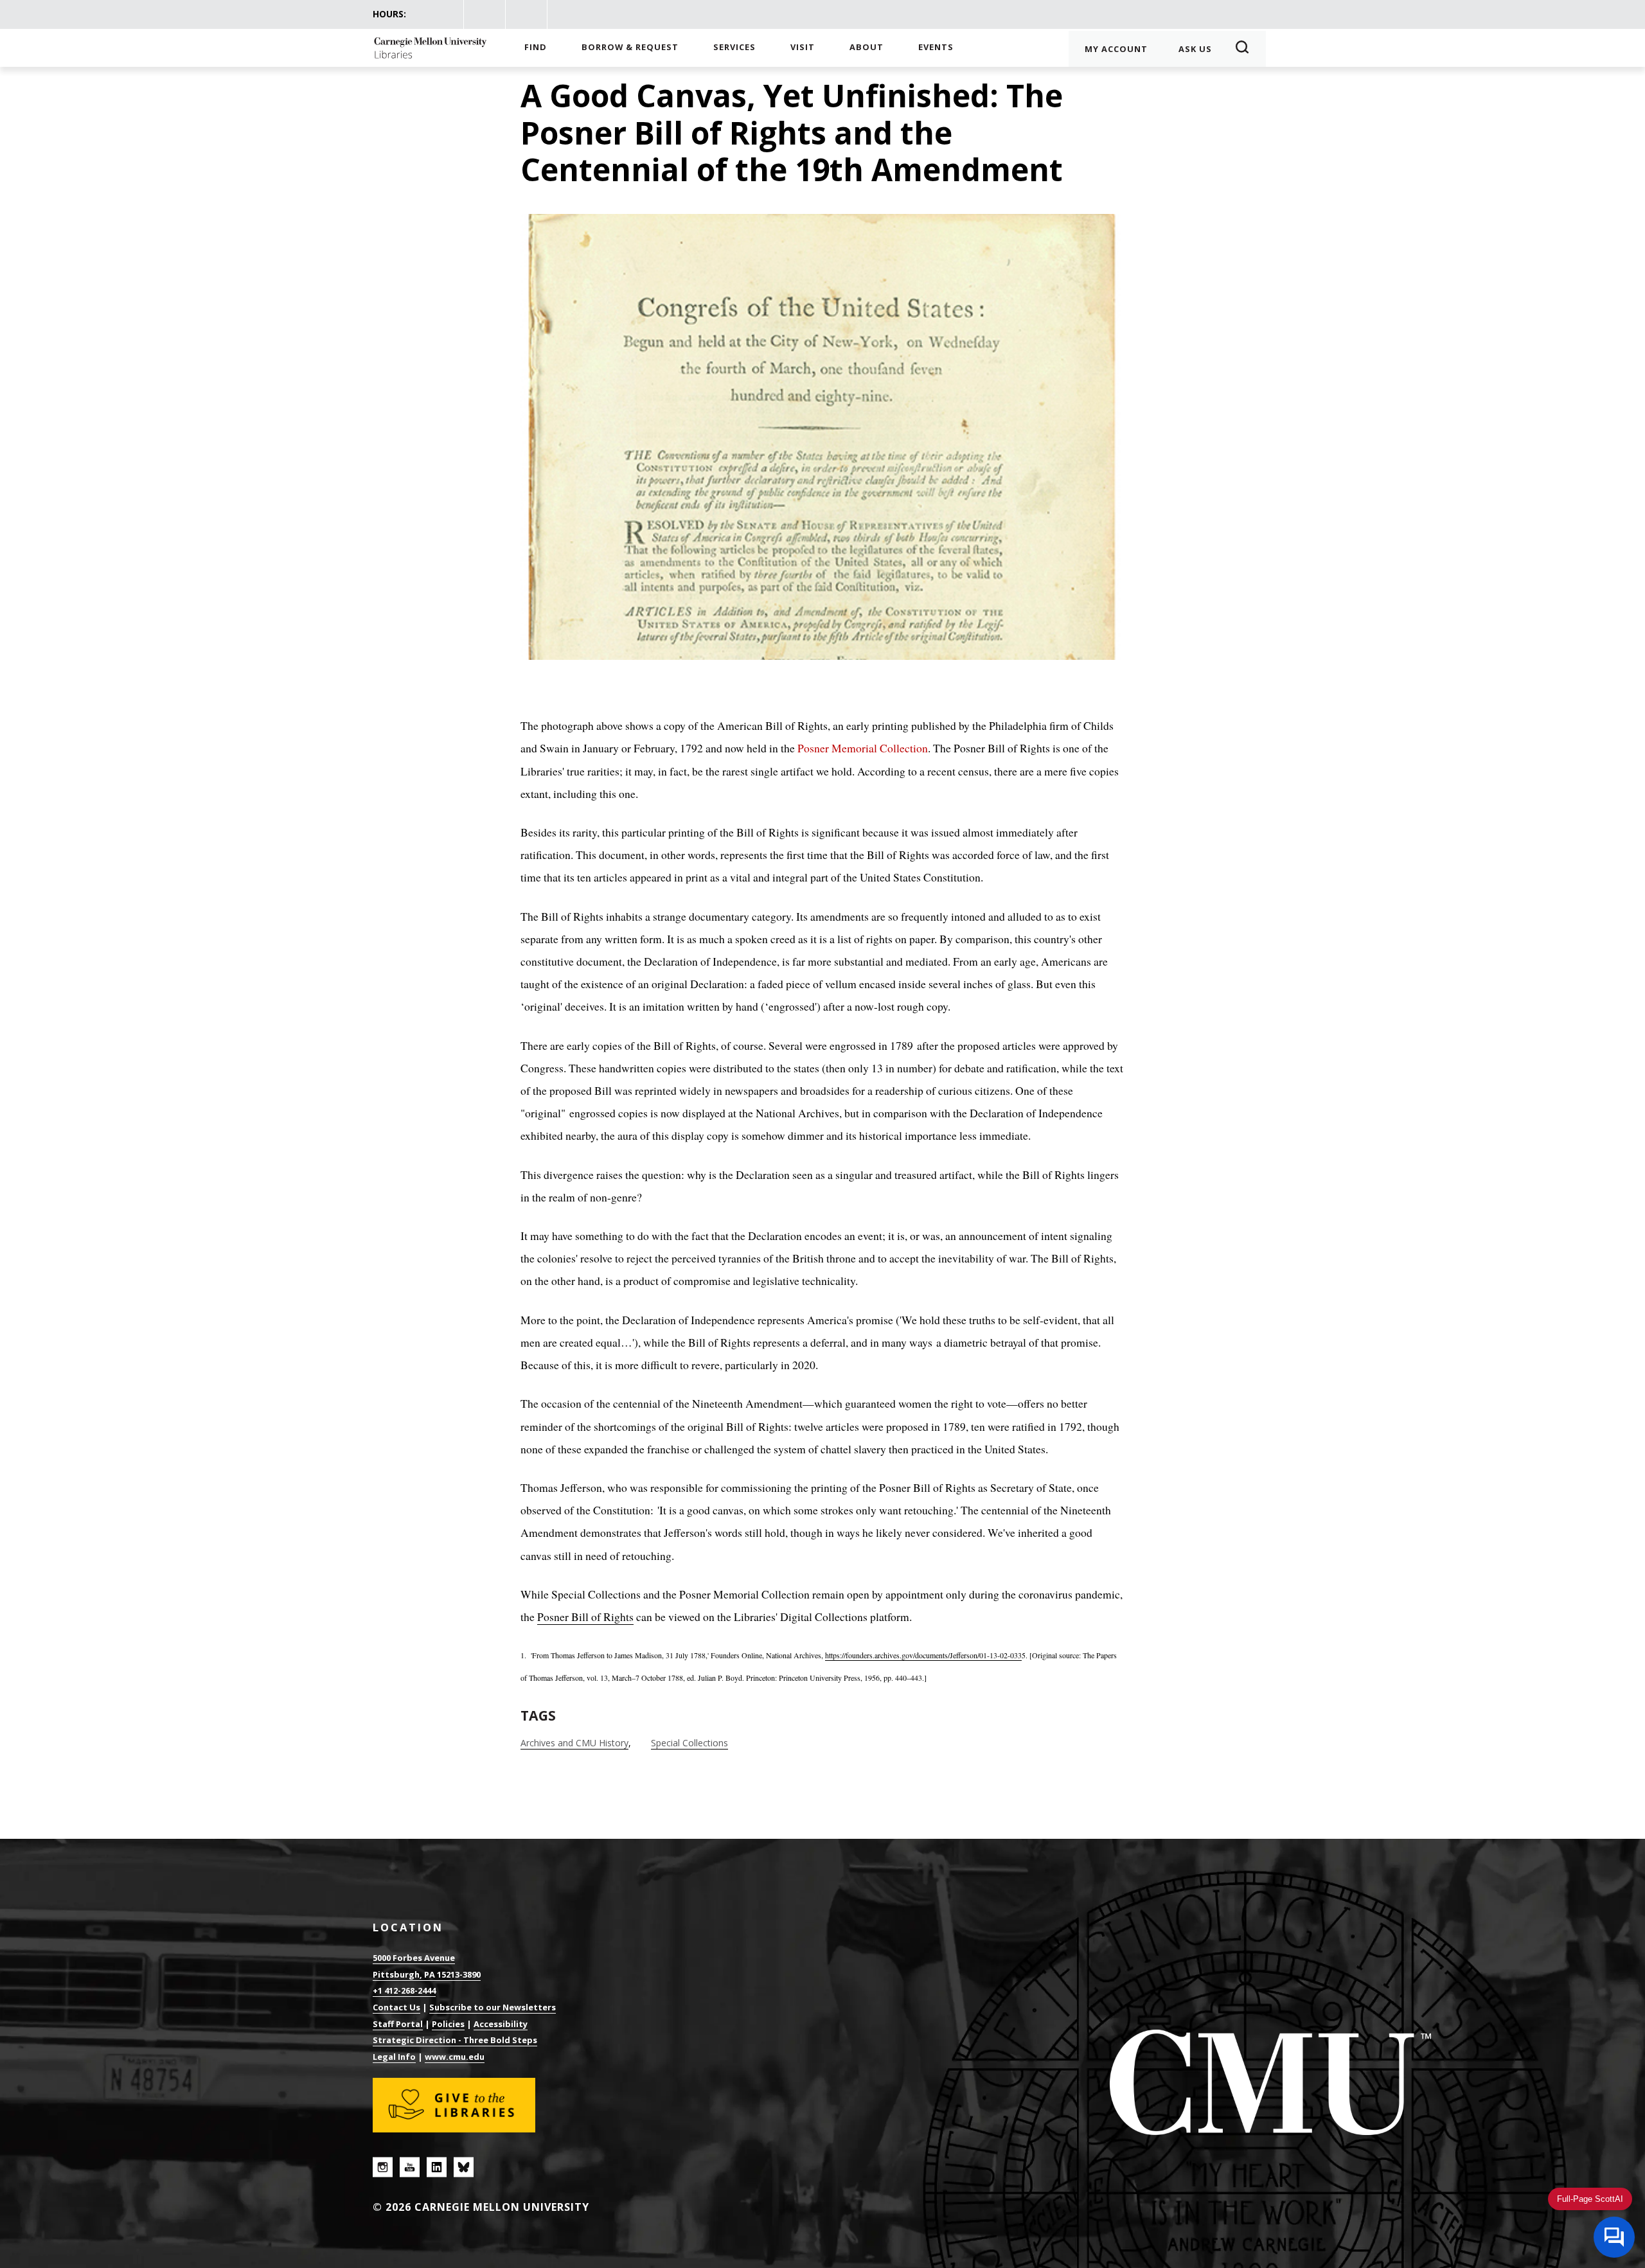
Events (936, 47)
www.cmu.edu (455, 2057)
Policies (448, 2024)
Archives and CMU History (574, 1743)
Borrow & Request (630, 47)
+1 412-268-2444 (404, 1990)
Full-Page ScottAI (1590, 2199)
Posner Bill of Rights (585, 1617)
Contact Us (396, 2007)
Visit (803, 47)
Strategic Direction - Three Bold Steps (455, 2040)
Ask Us (1195, 49)
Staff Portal (398, 2024)
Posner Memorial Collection (863, 748)
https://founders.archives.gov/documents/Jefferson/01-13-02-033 (923, 1655)
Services (734, 47)
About (867, 47)
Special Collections (689, 1743)
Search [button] (1246, 49)
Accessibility (501, 2024)
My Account (1116, 49)
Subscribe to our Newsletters (493, 2007)
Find (536, 47)
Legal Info (394, 2057)
